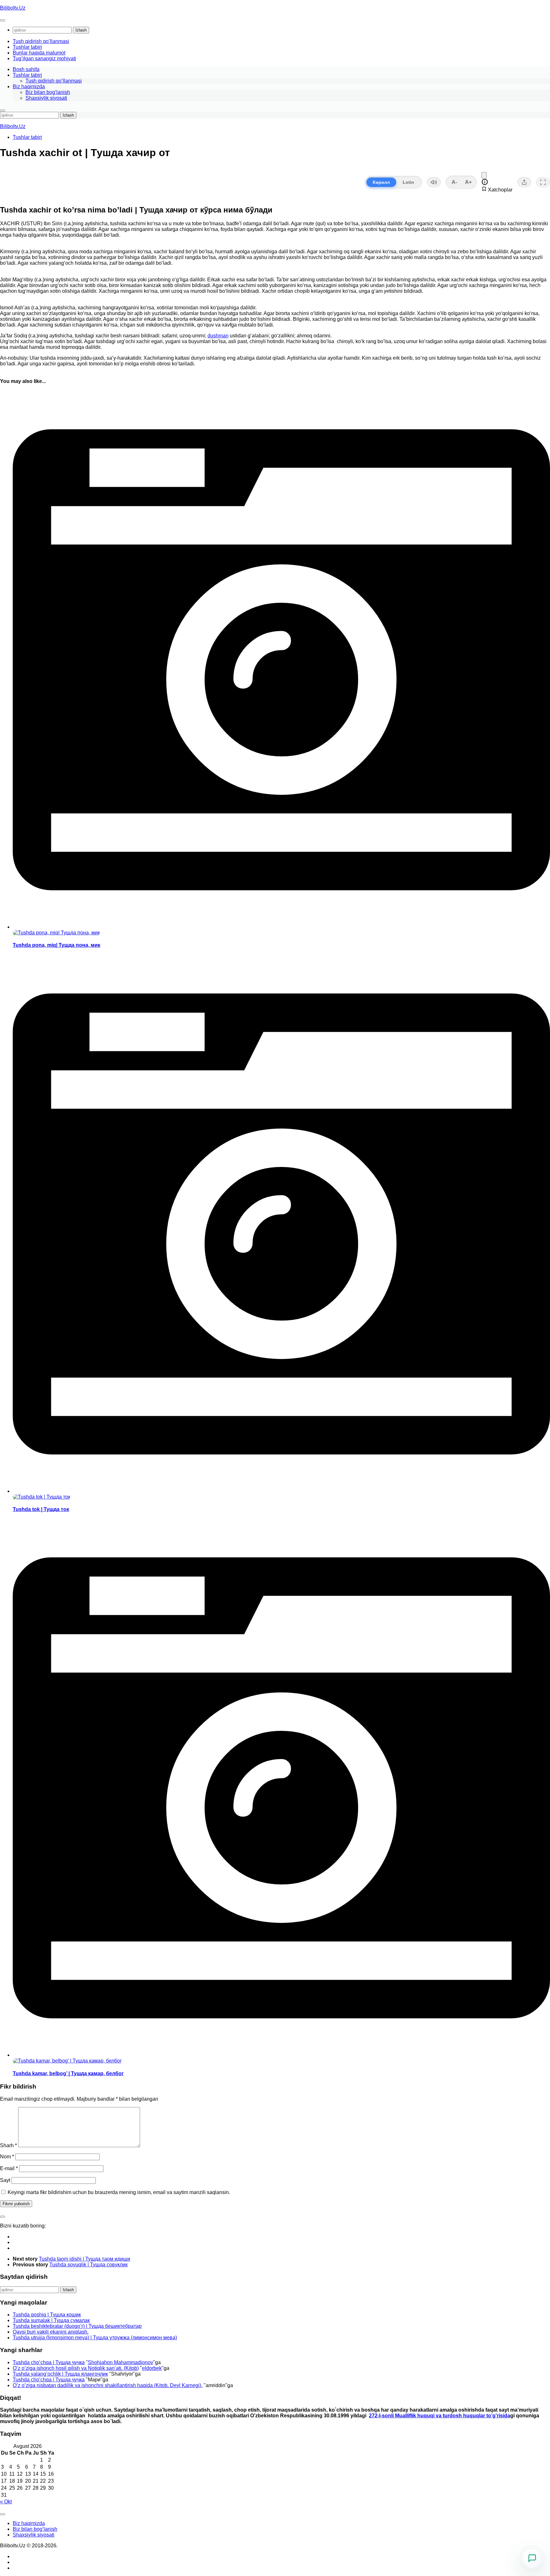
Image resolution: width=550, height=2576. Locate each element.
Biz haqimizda (29, 86)
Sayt (5, 2180)
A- (454, 182)
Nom (7, 2157)
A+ (468, 182)
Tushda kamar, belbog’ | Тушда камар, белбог (68, 2073)
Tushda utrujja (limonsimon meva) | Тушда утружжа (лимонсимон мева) (95, 2338)
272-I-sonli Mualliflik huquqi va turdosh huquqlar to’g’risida (440, 2416)
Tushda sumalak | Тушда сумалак (51, 2320)
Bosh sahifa (26, 69)
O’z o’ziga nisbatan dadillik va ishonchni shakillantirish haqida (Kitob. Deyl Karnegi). (108, 2385)
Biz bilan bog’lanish (48, 92)
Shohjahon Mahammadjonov (120, 2362)
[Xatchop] (484, 175)
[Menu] (3, 20)
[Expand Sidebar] (3, 2217)
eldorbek (152, 2368)
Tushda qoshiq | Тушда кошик (47, 2315)
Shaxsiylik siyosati (46, 98)
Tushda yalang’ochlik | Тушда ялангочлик (60, 2374)
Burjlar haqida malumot (39, 53)
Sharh (8, 2145)
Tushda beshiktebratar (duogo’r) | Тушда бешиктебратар (77, 2326)
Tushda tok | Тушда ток (41, 1509)
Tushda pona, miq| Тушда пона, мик (56, 945)
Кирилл (381, 182)
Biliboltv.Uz (13, 8)
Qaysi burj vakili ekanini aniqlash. (51, 2332)
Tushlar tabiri (27, 47)
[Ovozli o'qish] (434, 182)
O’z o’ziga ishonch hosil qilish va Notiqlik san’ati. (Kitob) (76, 2368)
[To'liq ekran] (543, 182)
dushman (218, 336)
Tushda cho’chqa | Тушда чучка (49, 2362)
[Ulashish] (524, 182)
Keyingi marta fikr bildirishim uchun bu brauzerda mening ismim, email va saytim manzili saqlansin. (119, 2192)
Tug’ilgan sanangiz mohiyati (44, 58)
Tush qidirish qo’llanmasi (41, 41)
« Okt (6, 2502)
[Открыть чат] (532, 2558)
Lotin (408, 182)
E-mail (9, 2168)
